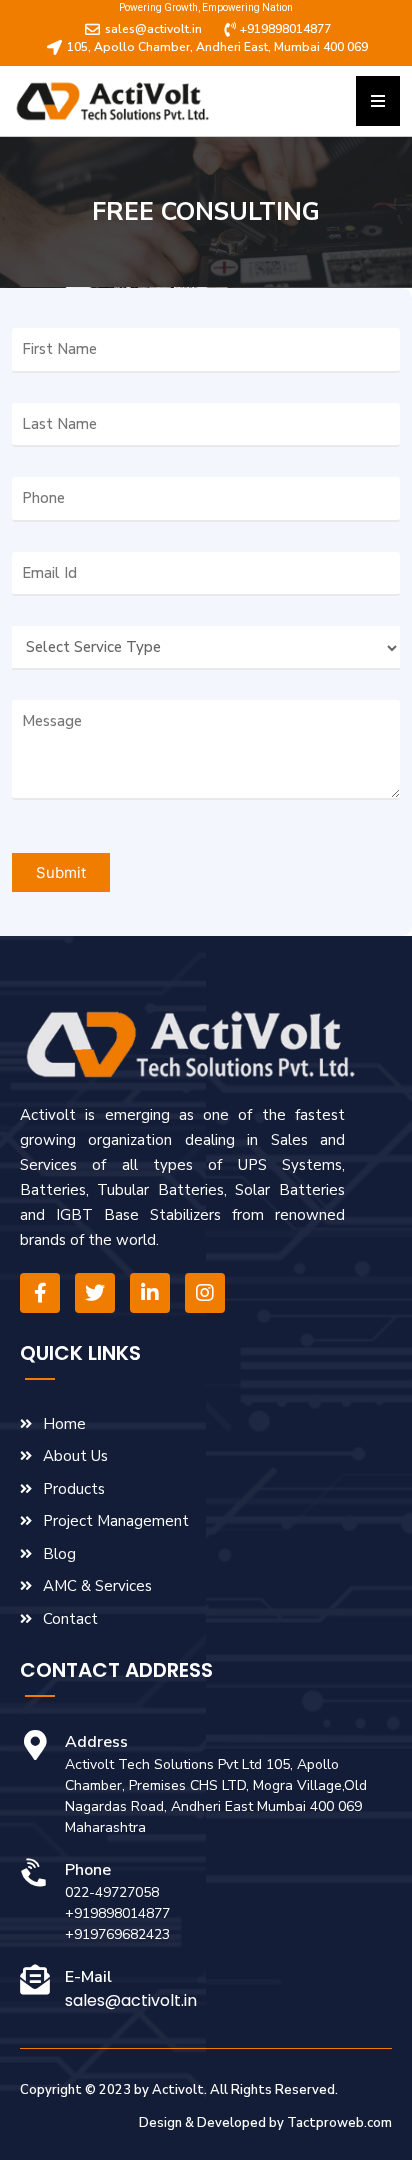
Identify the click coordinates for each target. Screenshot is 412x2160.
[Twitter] (95, 1293)
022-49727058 (112, 1892)
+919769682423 (117, 1934)
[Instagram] (205, 1293)
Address (96, 1742)
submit (61, 872)
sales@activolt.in (131, 2000)
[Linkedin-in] (150, 1293)
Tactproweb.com (339, 2123)
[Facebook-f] (40, 1293)
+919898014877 (117, 1913)
